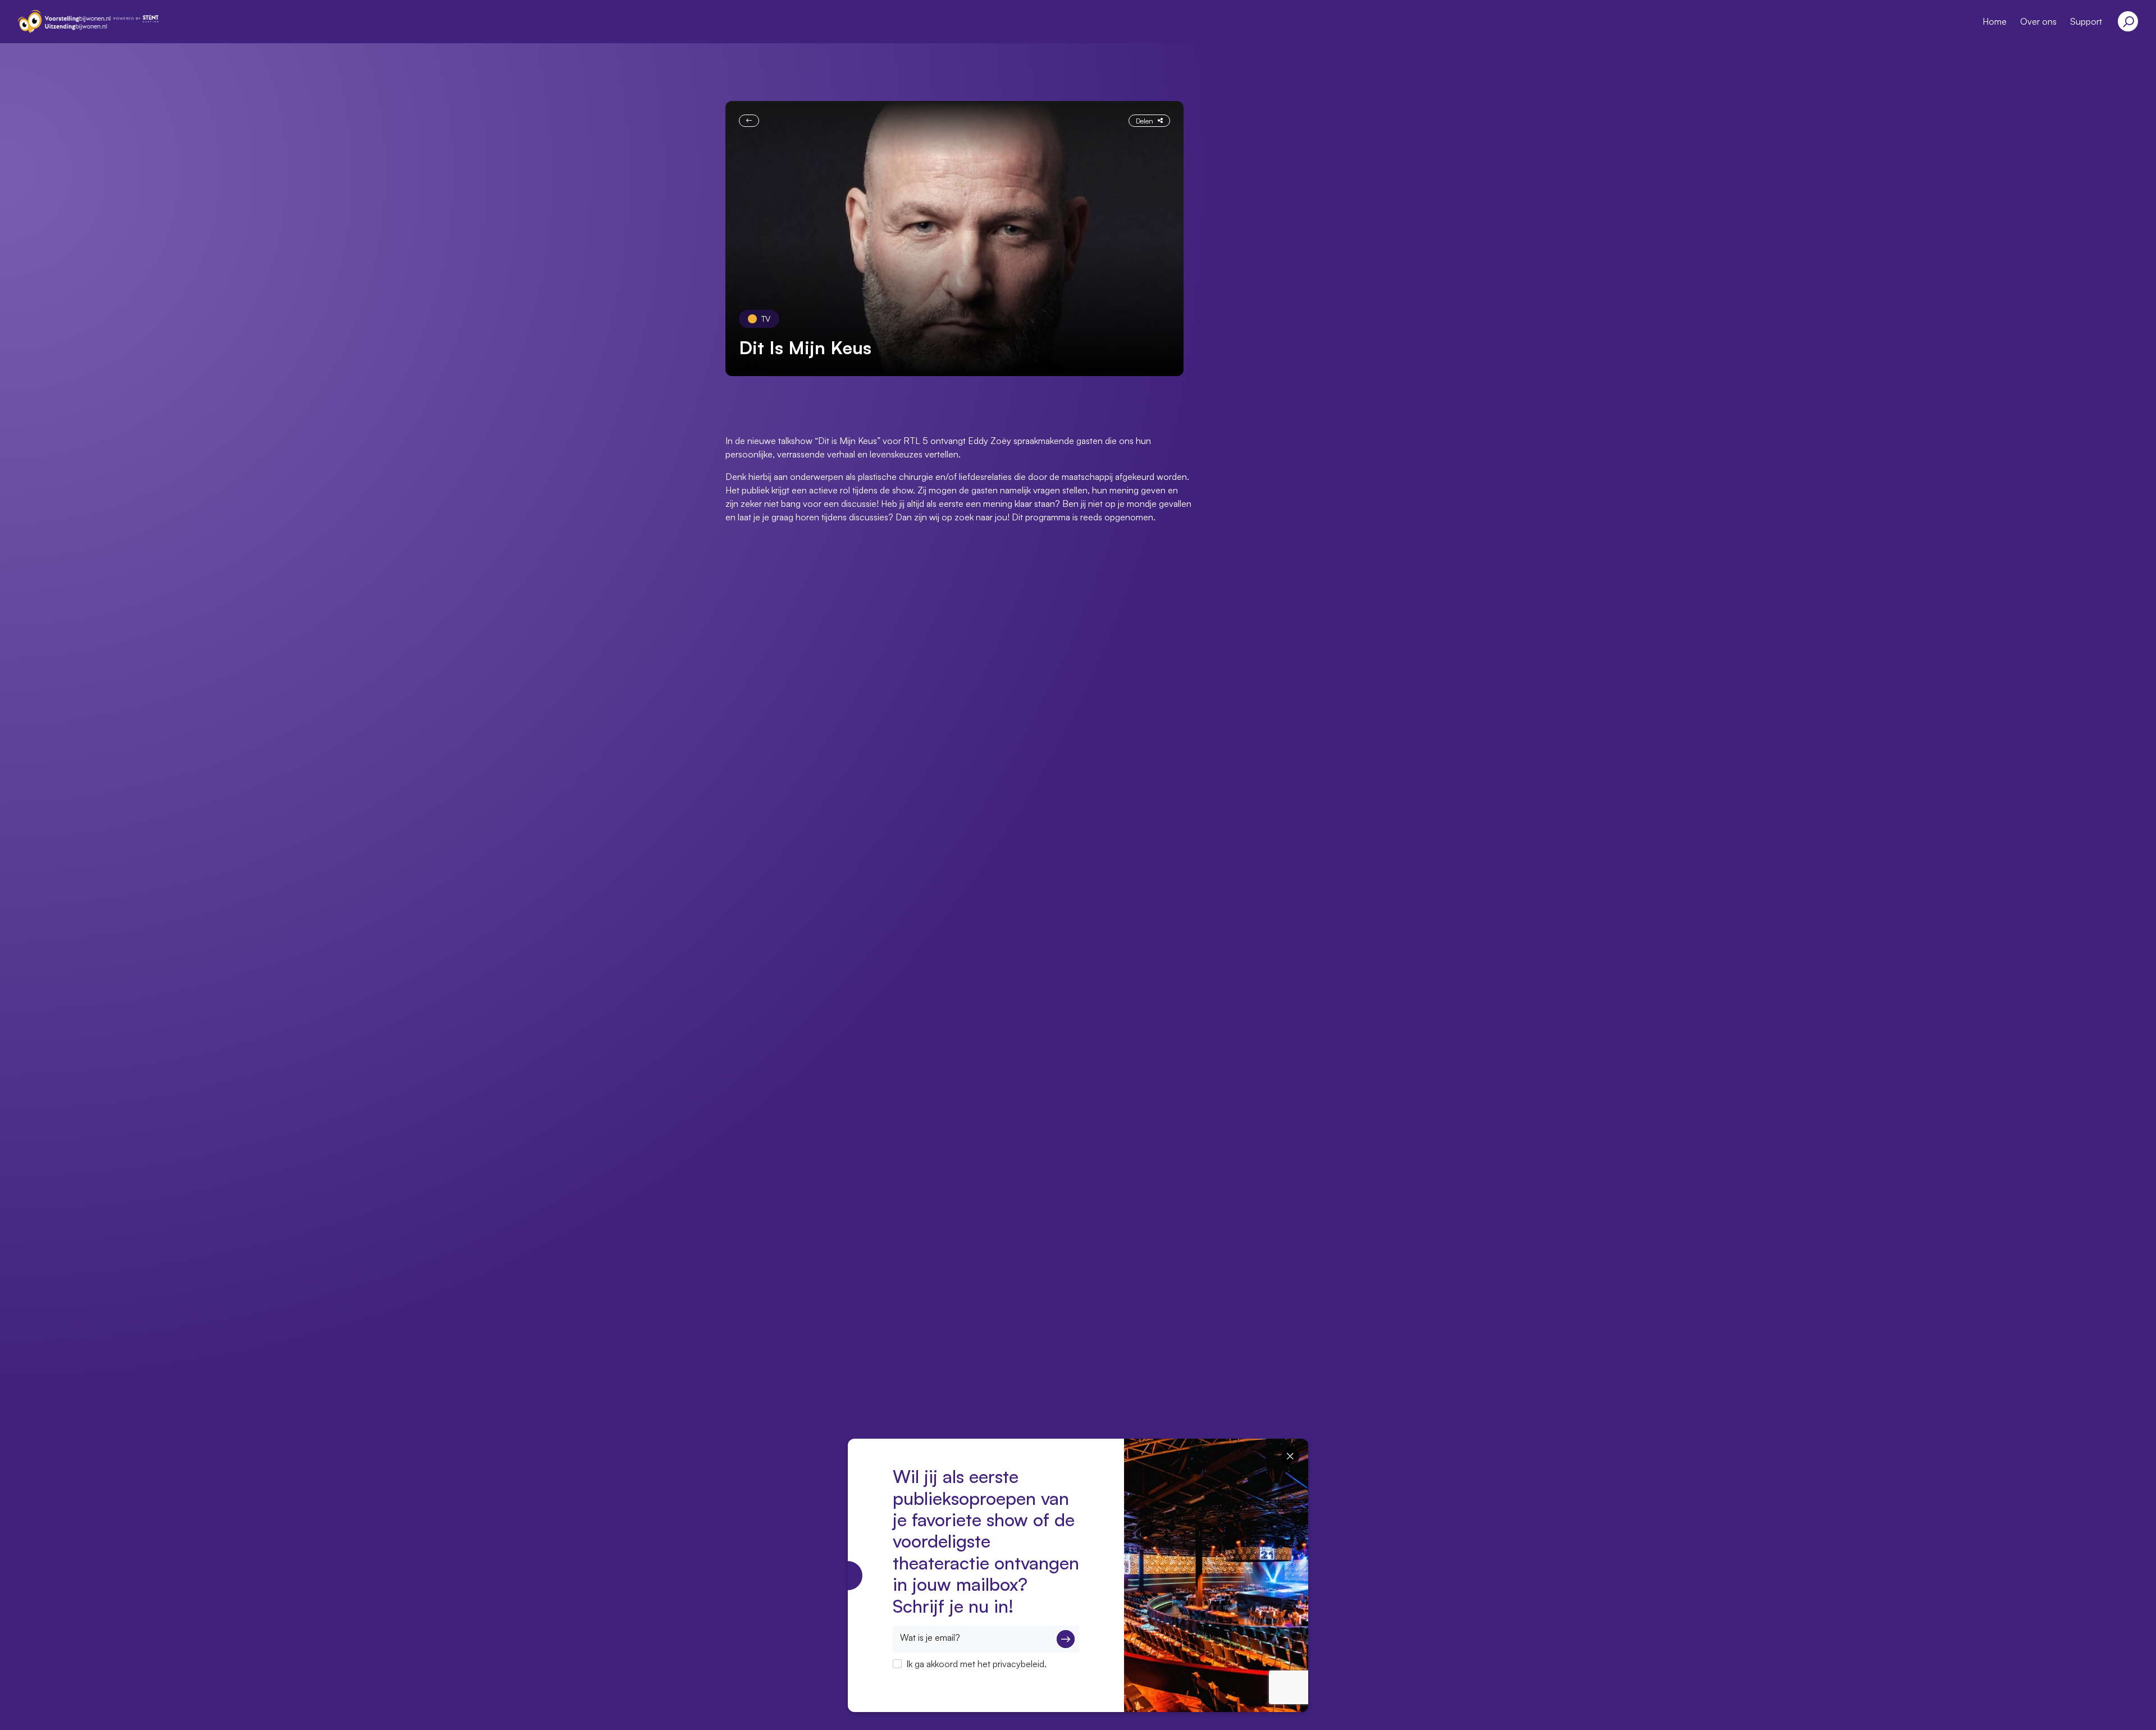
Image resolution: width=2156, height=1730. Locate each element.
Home (1995, 21)
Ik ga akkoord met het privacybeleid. (976, 1664)
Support (2086, 21)
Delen (1145, 121)
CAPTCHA (914, 1678)
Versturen (1066, 1639)
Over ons (2038, 21)
